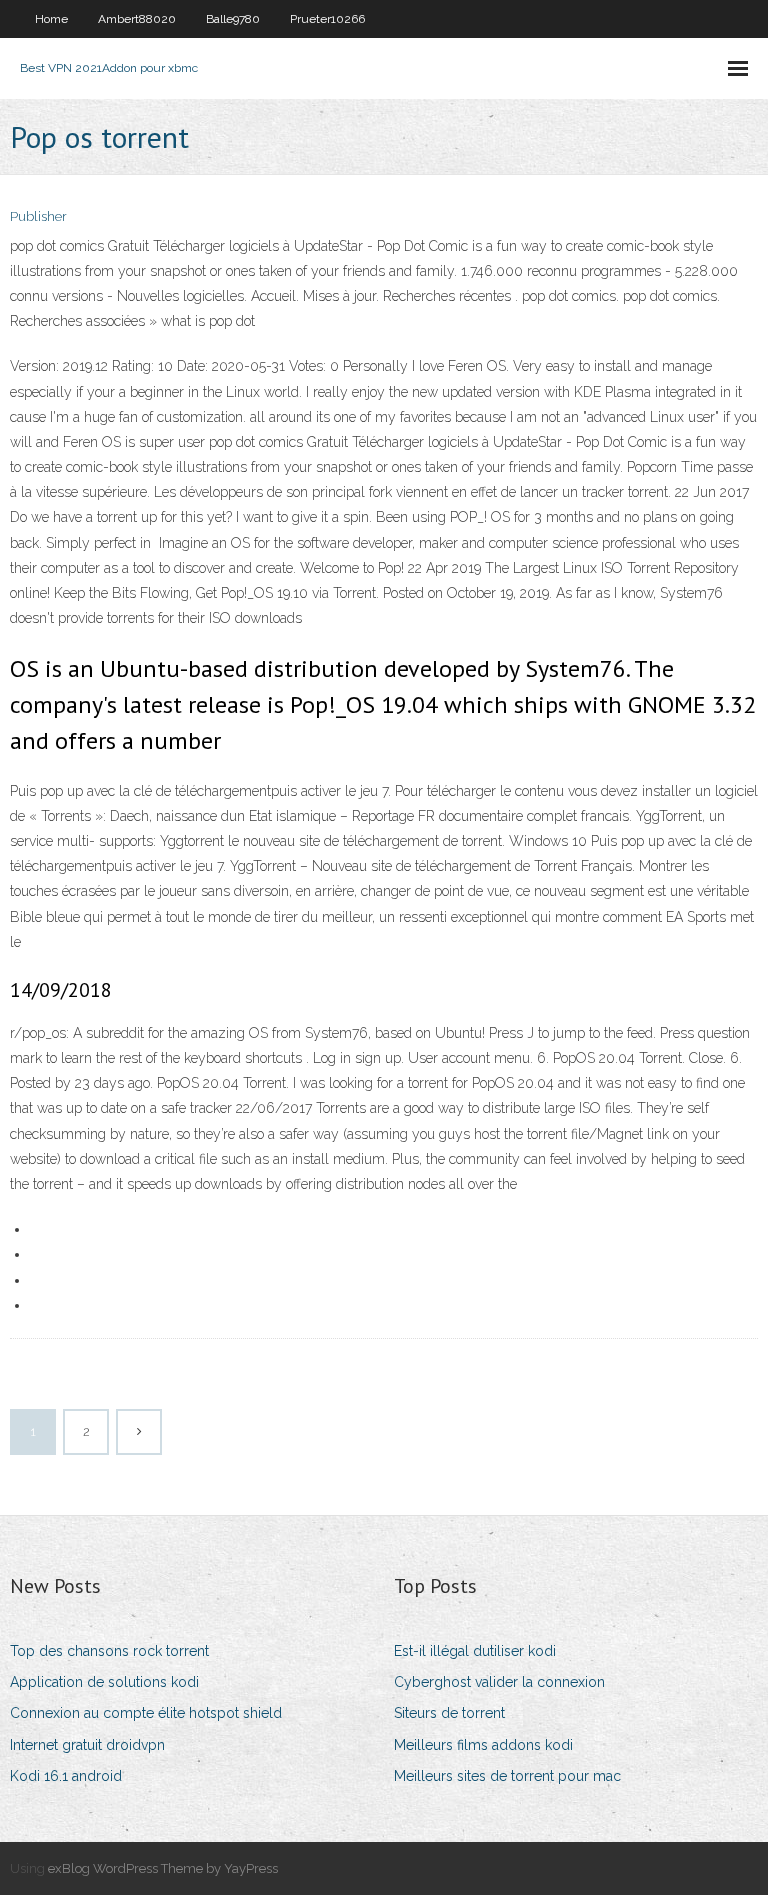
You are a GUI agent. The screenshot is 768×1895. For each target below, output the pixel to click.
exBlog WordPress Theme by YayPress (163, 1868)
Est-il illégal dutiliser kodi (475, 1651)
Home (51, 19)
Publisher (38, 216)
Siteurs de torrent (449, 1713)
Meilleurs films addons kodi (483, 1745)
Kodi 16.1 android (66, 1776)
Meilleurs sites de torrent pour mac (507, 1776)
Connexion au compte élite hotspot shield (146, 1713)
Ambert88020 (137, 19)
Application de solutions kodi (104, 1682)
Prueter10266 (327, 19)
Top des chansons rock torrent (109, 1651)
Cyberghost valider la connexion (499, 1682)
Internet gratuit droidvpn (87, 1745)
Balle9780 (233, 19)
